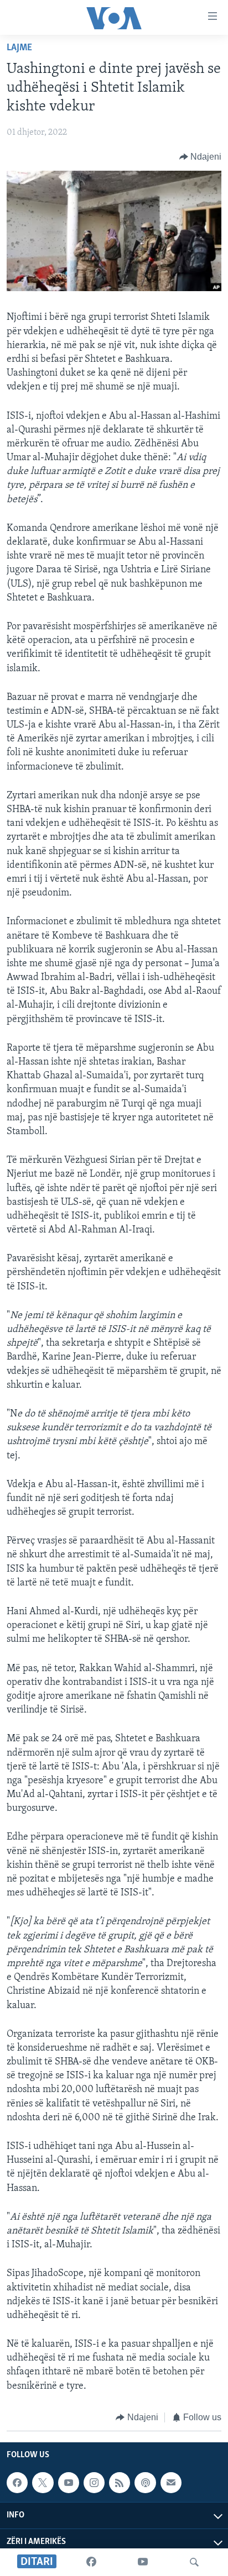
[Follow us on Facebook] (17, 2483)
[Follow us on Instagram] (94, 2483)
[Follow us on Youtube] (69, 2483)
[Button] (201, 157)
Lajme (19, 48)
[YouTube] (143, 2562)
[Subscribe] (171, 2483)
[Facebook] (91, 2562)
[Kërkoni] (194, 2562)
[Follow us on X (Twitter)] (43, 2483)
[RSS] (120, 2483)
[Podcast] (145, 2483)
